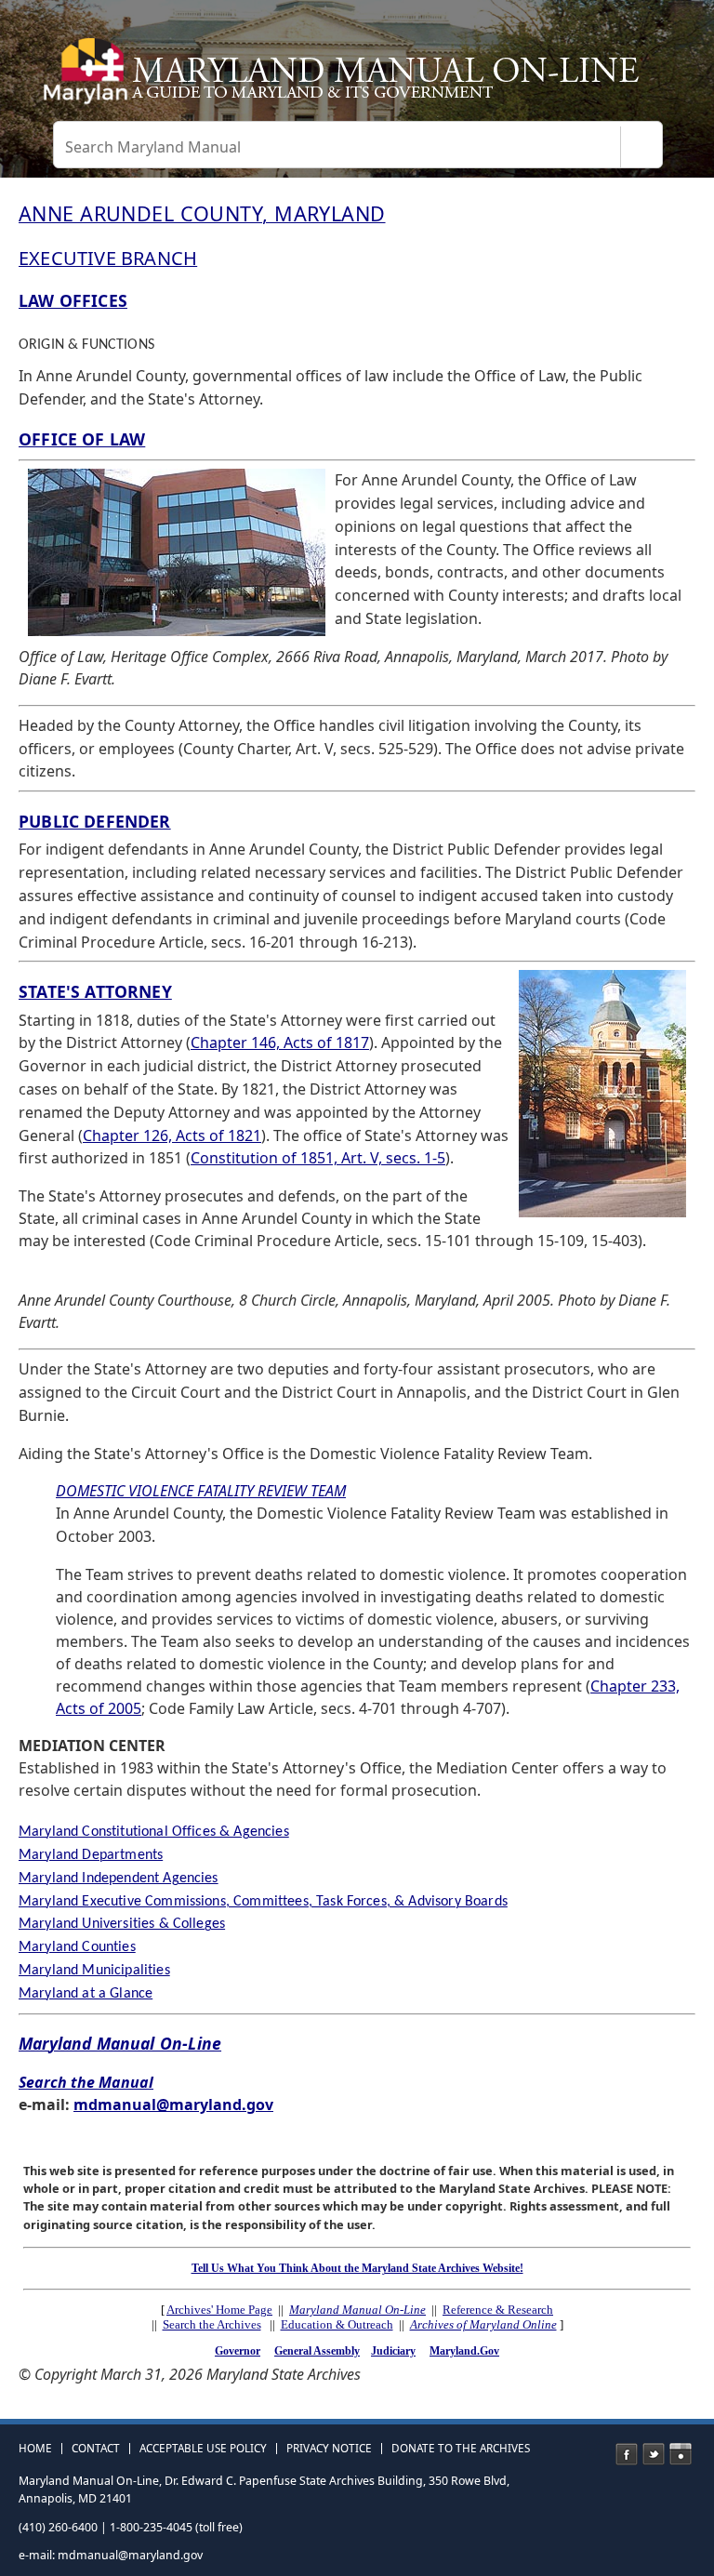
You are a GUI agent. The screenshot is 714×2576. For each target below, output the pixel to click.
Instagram (681, 2454)
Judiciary (393, 2351)
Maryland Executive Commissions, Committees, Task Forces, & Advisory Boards (263, 1902)
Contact (96, 2449)
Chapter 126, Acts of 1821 (172, 1135)
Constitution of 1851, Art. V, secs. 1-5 (318, 1158)
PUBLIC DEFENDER (95, 821)
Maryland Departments (91, 1855)
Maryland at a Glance (86, 1994)
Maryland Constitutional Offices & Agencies (154, 1832)
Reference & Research (498, 2310)
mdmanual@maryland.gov (173, 2105)
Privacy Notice (329, 2449)
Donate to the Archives (461, 2449)
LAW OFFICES (73, 300)
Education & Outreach (337, 2324)
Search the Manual (86, 2082)
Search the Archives (212, 2324)
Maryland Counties (77, 1947)
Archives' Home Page (219, 2310)
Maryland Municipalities (94, 1971)
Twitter (654, 2454)
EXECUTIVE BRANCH (108, 258)
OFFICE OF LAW (82, 439)
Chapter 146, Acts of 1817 (280, 1042)
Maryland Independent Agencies (119, 1879)
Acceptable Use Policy (203, 2449)
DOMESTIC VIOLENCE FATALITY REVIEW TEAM (201, 1491)
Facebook (627, 2454)
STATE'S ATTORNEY (95, 991)
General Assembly (317, 2351)
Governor (238, 2351)
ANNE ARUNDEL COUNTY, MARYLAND (202, 213)
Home (35, 2449)
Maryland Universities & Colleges (122, 1924)
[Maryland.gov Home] (83, 79)
